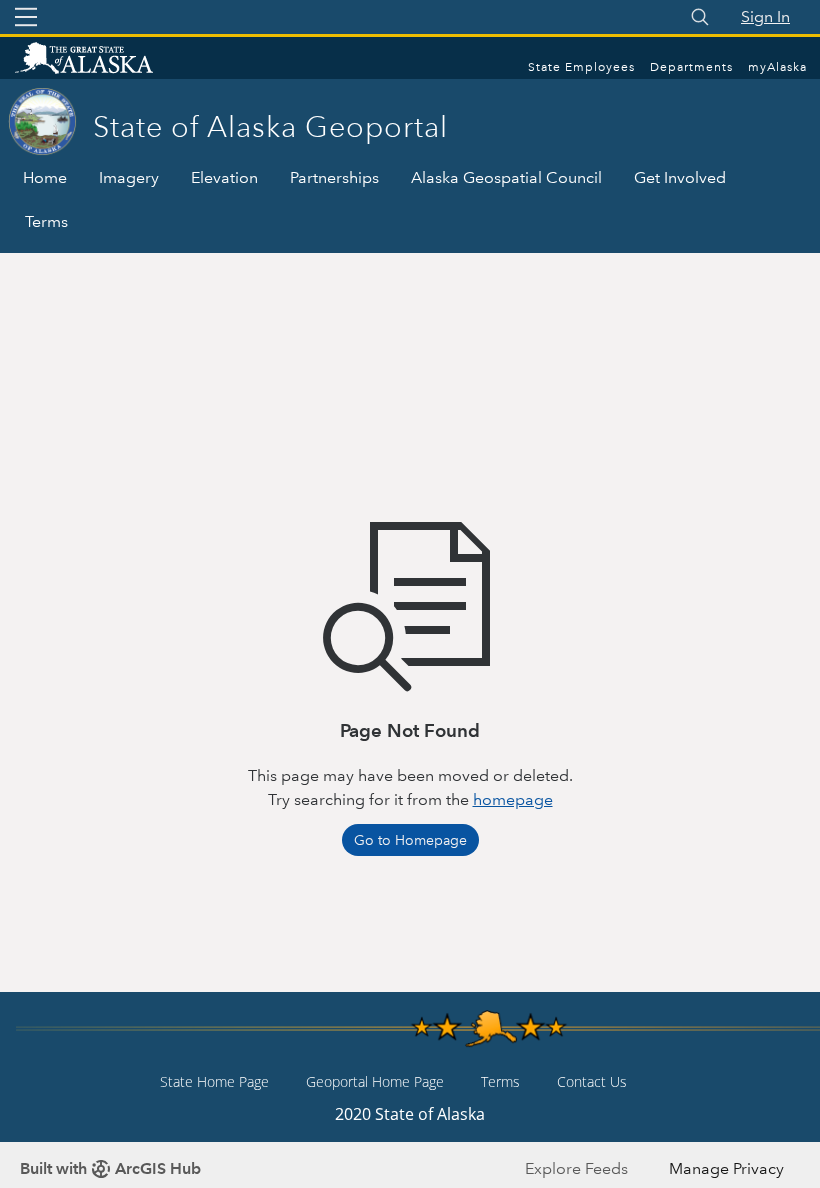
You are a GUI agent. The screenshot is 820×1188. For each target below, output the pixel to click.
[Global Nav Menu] (26, 17)
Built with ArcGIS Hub (110, 1168)
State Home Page (214, 1081)
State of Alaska (105, 60)
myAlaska (777, 67)
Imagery (129, 177)
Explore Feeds (576, 1168)
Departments (691, 67)
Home (45, 177)
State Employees (581, 67)
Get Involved (680, 177)
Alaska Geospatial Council (506, 177)
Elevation (224, 177)
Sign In (765, 16)
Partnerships (334, 177)
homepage (513, 799)
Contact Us (592, 1081)
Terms (46, 221)
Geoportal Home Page (375, 1081)
